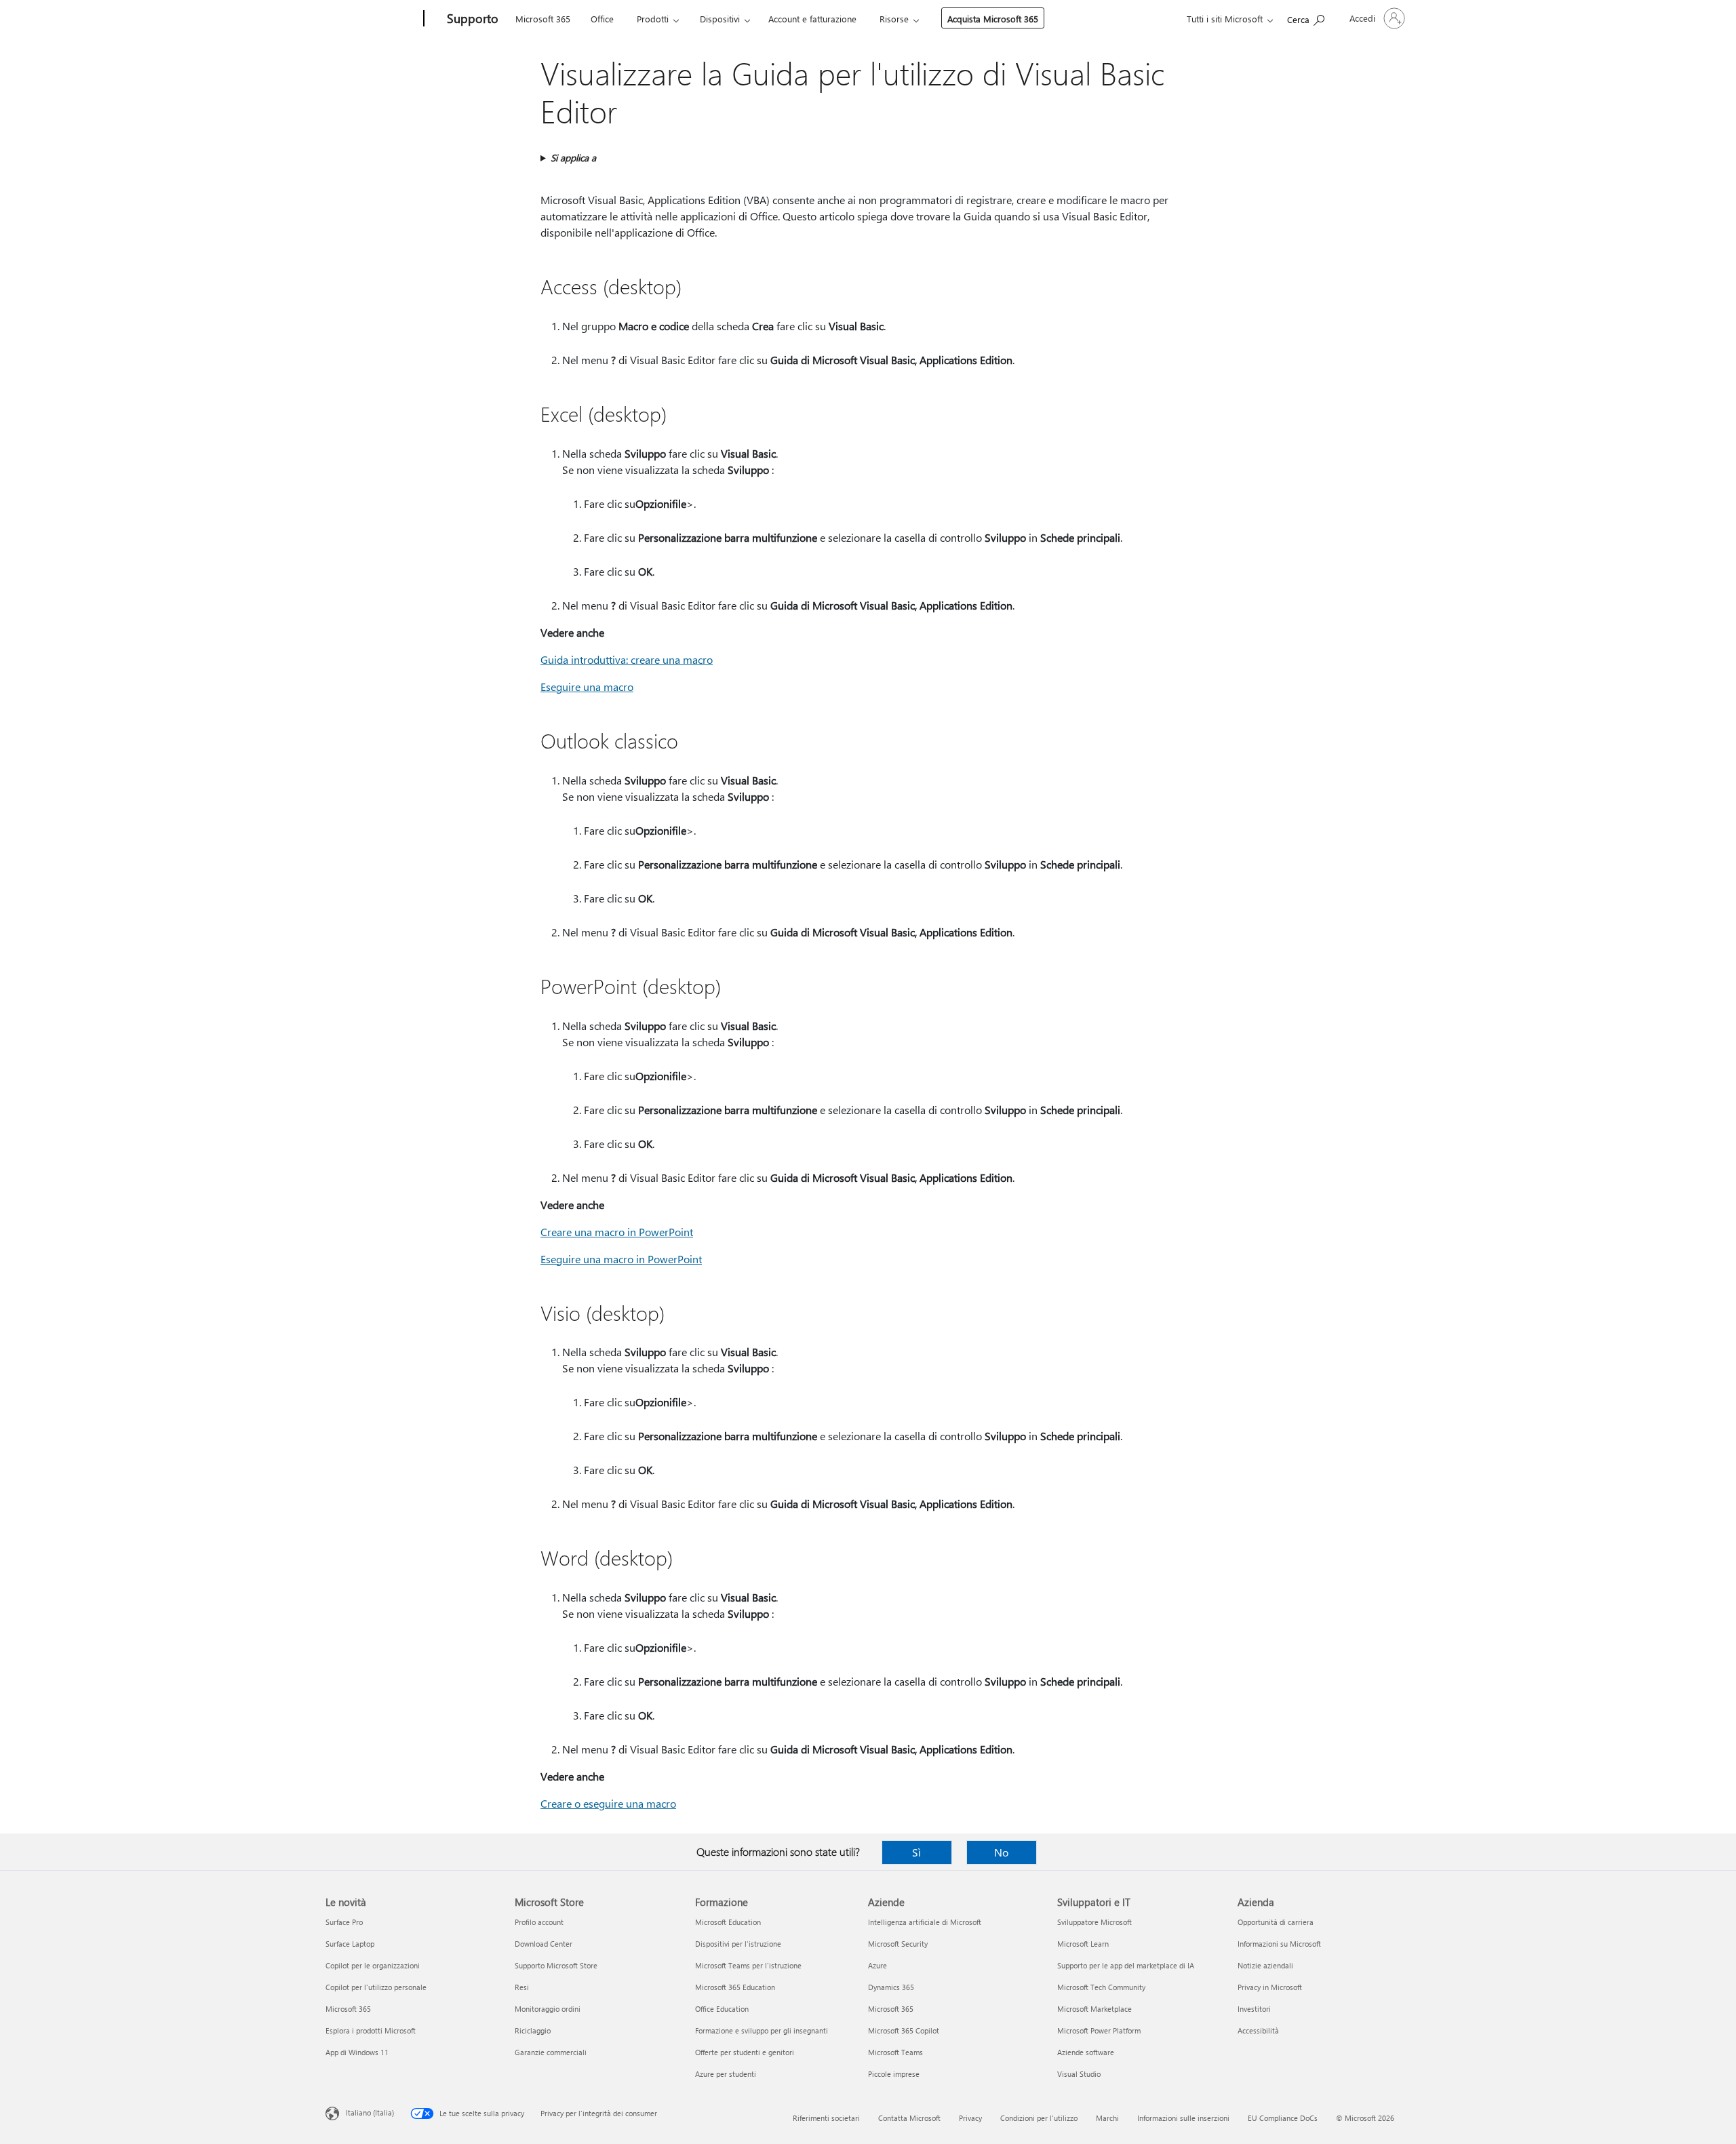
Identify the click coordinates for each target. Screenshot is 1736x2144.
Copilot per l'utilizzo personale (376, 1987)
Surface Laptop (350, 1944)
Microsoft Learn (1083, 1944)
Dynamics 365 (891, 1987)
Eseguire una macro (587, 687)
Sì (916, 1852)
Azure (877, 1965)
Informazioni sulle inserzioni (1183, 2118)
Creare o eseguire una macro (608, 1803)
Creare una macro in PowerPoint (617, 1232)
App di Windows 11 (357, 2052)
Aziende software (1086, 2052)
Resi (522, 1987)
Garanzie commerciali (551, 2052)
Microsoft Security (898, 1944)
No (1001, 1852)
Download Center (544, 1944)
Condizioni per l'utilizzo (1039, 2118)
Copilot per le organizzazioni (373, 1965)
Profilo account (539, 1922)
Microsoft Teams (895, 2052)
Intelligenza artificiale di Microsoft (925, 1922)
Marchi (1107, 2118)
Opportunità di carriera (1276, 1922)
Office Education (722, 2009)
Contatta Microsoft (909, 2118)
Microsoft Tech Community (1101, 1987)
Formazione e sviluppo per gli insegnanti (762, 2030)
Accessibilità (1258, 2030)
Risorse (894, 19)
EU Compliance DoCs (1283, 2118)
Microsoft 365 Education (735, 1987)
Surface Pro (344, 1922)
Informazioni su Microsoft (1279, 1944)
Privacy (970, 2118)
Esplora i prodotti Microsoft (371, 2030)
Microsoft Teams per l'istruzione (748, 1965)
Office (602, 19)
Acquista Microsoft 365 (993, 19)
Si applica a (573, 158)
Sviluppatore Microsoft (1094, 1922)
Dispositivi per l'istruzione (738, 1944)
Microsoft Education (728, 1922)
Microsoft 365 (543, 19)
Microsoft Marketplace (1094, 2009)
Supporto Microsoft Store (556, 1965)
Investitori (1254, 2009)
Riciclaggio (533, 2030)
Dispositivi (720, 19)
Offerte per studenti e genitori (745, 2052)
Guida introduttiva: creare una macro (627, 659)
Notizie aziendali (1265, 1965)
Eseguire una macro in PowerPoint (621, 1259)
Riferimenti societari (826, 2118)
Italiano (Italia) (370, 2112)
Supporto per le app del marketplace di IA (1126, 1965)
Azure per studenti (726, 2074)
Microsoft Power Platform (1099, 2030)
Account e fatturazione (812, 19)
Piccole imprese (894, 2074)
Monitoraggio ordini (548, 2009)
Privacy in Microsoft (1270, 1987)
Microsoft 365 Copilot (904, 2030)
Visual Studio (1079, 2074)
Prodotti (653, 19)
